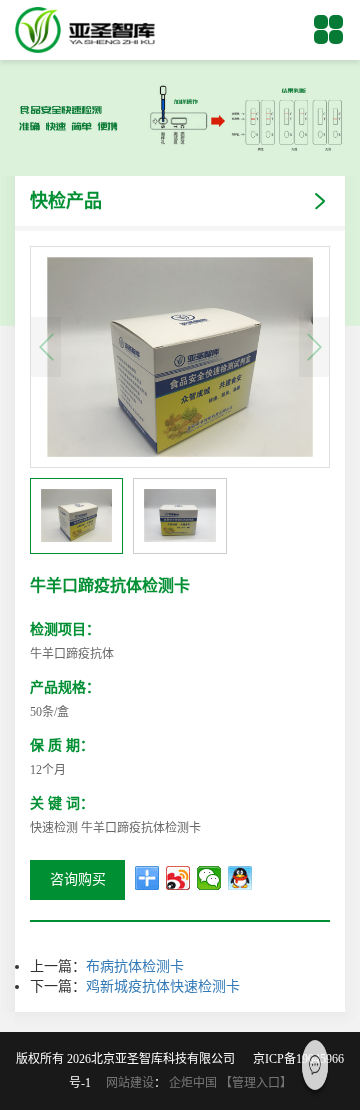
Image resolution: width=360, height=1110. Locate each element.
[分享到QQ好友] (240, 878)
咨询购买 (78, 879)
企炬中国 (193, 1083)
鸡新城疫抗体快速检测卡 (163, 986)
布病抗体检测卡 (135, 966)
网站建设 (130, 1083)
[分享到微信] (209, 878)
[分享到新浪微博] (178, 878)
